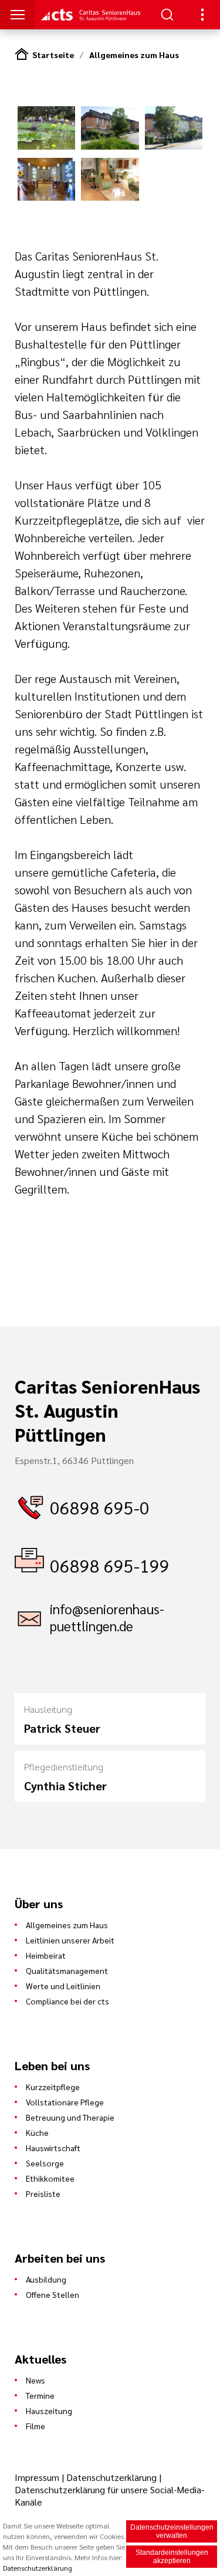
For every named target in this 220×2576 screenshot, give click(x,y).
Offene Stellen (53, 2294)
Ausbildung (46, 2279)
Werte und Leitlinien (63, 1986)
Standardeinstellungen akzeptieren (172, 2557)
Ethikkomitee (50, 2178)
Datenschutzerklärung (111, 2477)
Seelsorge (45, 2163)
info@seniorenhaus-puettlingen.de (107, 1617)
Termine (40, 2395)
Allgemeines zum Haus (134, 55)
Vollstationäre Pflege (65, 2102)
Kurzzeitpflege (53, 2087)
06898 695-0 (100, 1507)
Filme (35, 2426)
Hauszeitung (49, 2411)
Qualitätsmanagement (67, 1970)
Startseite (53, 55)
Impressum (38, 2477)
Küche (37, 2132)
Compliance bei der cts (67, 2001)
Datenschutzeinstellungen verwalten (172, 2531)
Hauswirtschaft (53, 2148)
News (35, 2380)
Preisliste (43, 2193)
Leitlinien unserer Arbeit (70, 1940)
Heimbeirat (46, 1955)
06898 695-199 (110, 1565)
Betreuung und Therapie (70, 2117)
